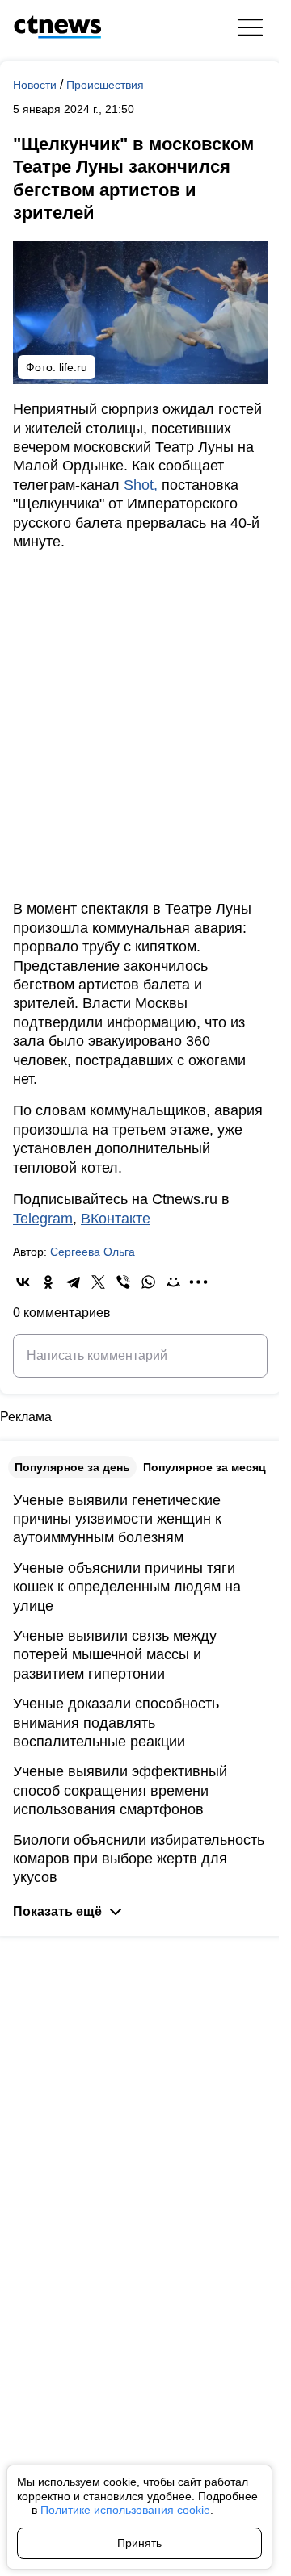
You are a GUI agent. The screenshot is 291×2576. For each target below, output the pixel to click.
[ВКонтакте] (23, 1282)
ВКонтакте (116, 1219)
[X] (98, 1282)
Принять (139, 2543)
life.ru (73, 367)
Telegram (43, 1219)
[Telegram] (73, 1282)
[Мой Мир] (173, 1282)
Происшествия (105, 85)
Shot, (141, 485)
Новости (36, 85)
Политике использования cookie (125, 2510)
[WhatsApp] (148, 1282)
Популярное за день (72, 1467)
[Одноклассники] (48, 1282)
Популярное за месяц (205, 1467)
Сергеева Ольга (93, 1252)
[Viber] (123, 1282)
